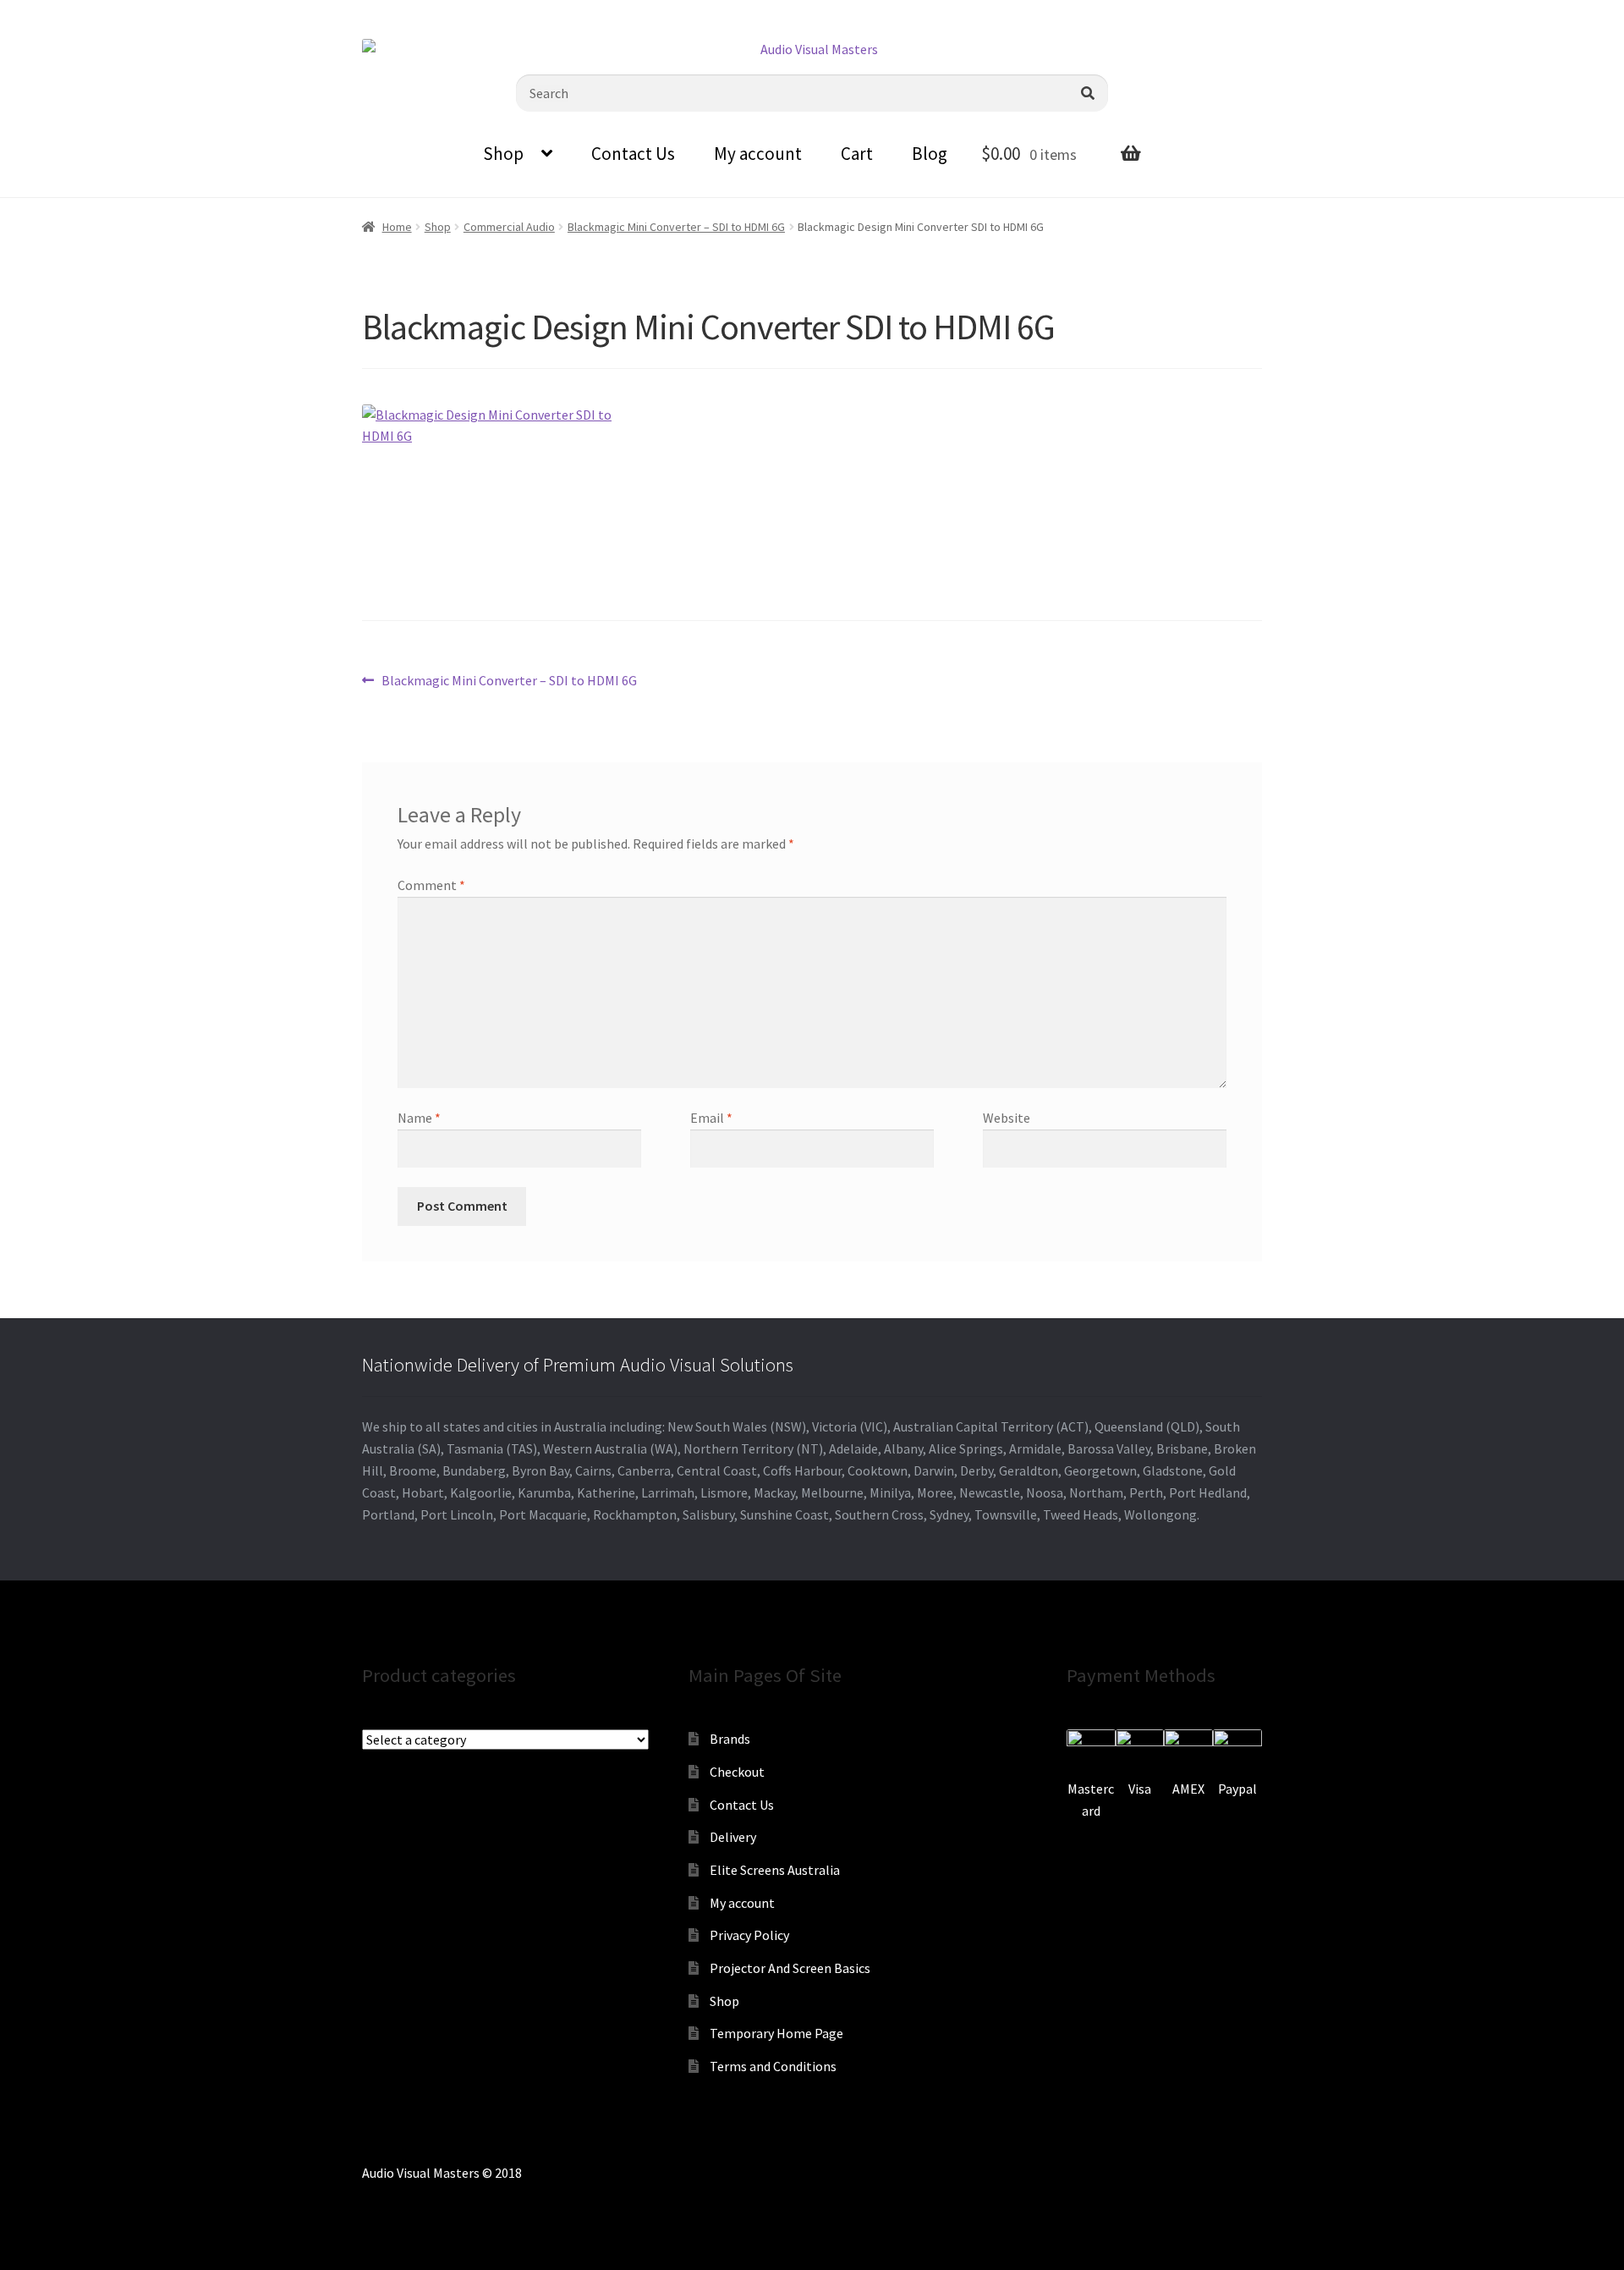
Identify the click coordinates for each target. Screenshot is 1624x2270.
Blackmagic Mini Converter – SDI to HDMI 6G (676, 227)
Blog (930, 154)
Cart (857, 154)
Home (397, 227)
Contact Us (633, 154)
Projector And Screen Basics (790, 1968)
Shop (503, 154)
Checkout (737, 1772)
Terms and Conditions (773, 2066)
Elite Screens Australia (775, 1870)
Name (419, 1118)
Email (711, 1118)
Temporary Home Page (776, 2033)
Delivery (733, 1837)
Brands (730, 1739)
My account (758, 154)
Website (1007, 1118)
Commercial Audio (509, 227)
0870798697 (59, 13)
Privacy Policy (749, 1935)
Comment (431, 885)
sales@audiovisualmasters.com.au (222, 13)
